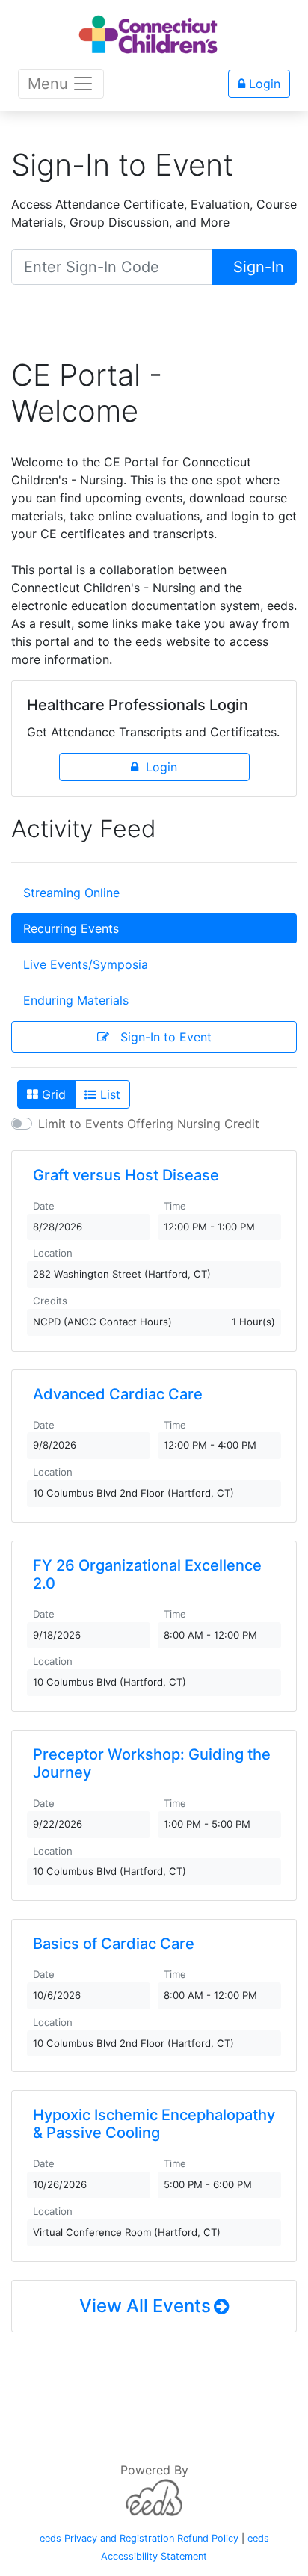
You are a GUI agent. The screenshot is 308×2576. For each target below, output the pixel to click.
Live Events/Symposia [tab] (86, 964)
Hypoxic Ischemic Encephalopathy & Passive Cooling (154, 2124)
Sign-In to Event (160, 1037)
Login (263, 84)
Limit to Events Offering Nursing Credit (149, 1124)
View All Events (145, 2306)
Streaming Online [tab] (71, 893)
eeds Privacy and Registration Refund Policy (139, 2538)
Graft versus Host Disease (126, 1175)
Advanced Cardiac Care (118, 1394)
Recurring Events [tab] (71, 928)
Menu (48, 84)
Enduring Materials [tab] (76, 1000)
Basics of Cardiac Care (114, 1944)
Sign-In (256, 267)
